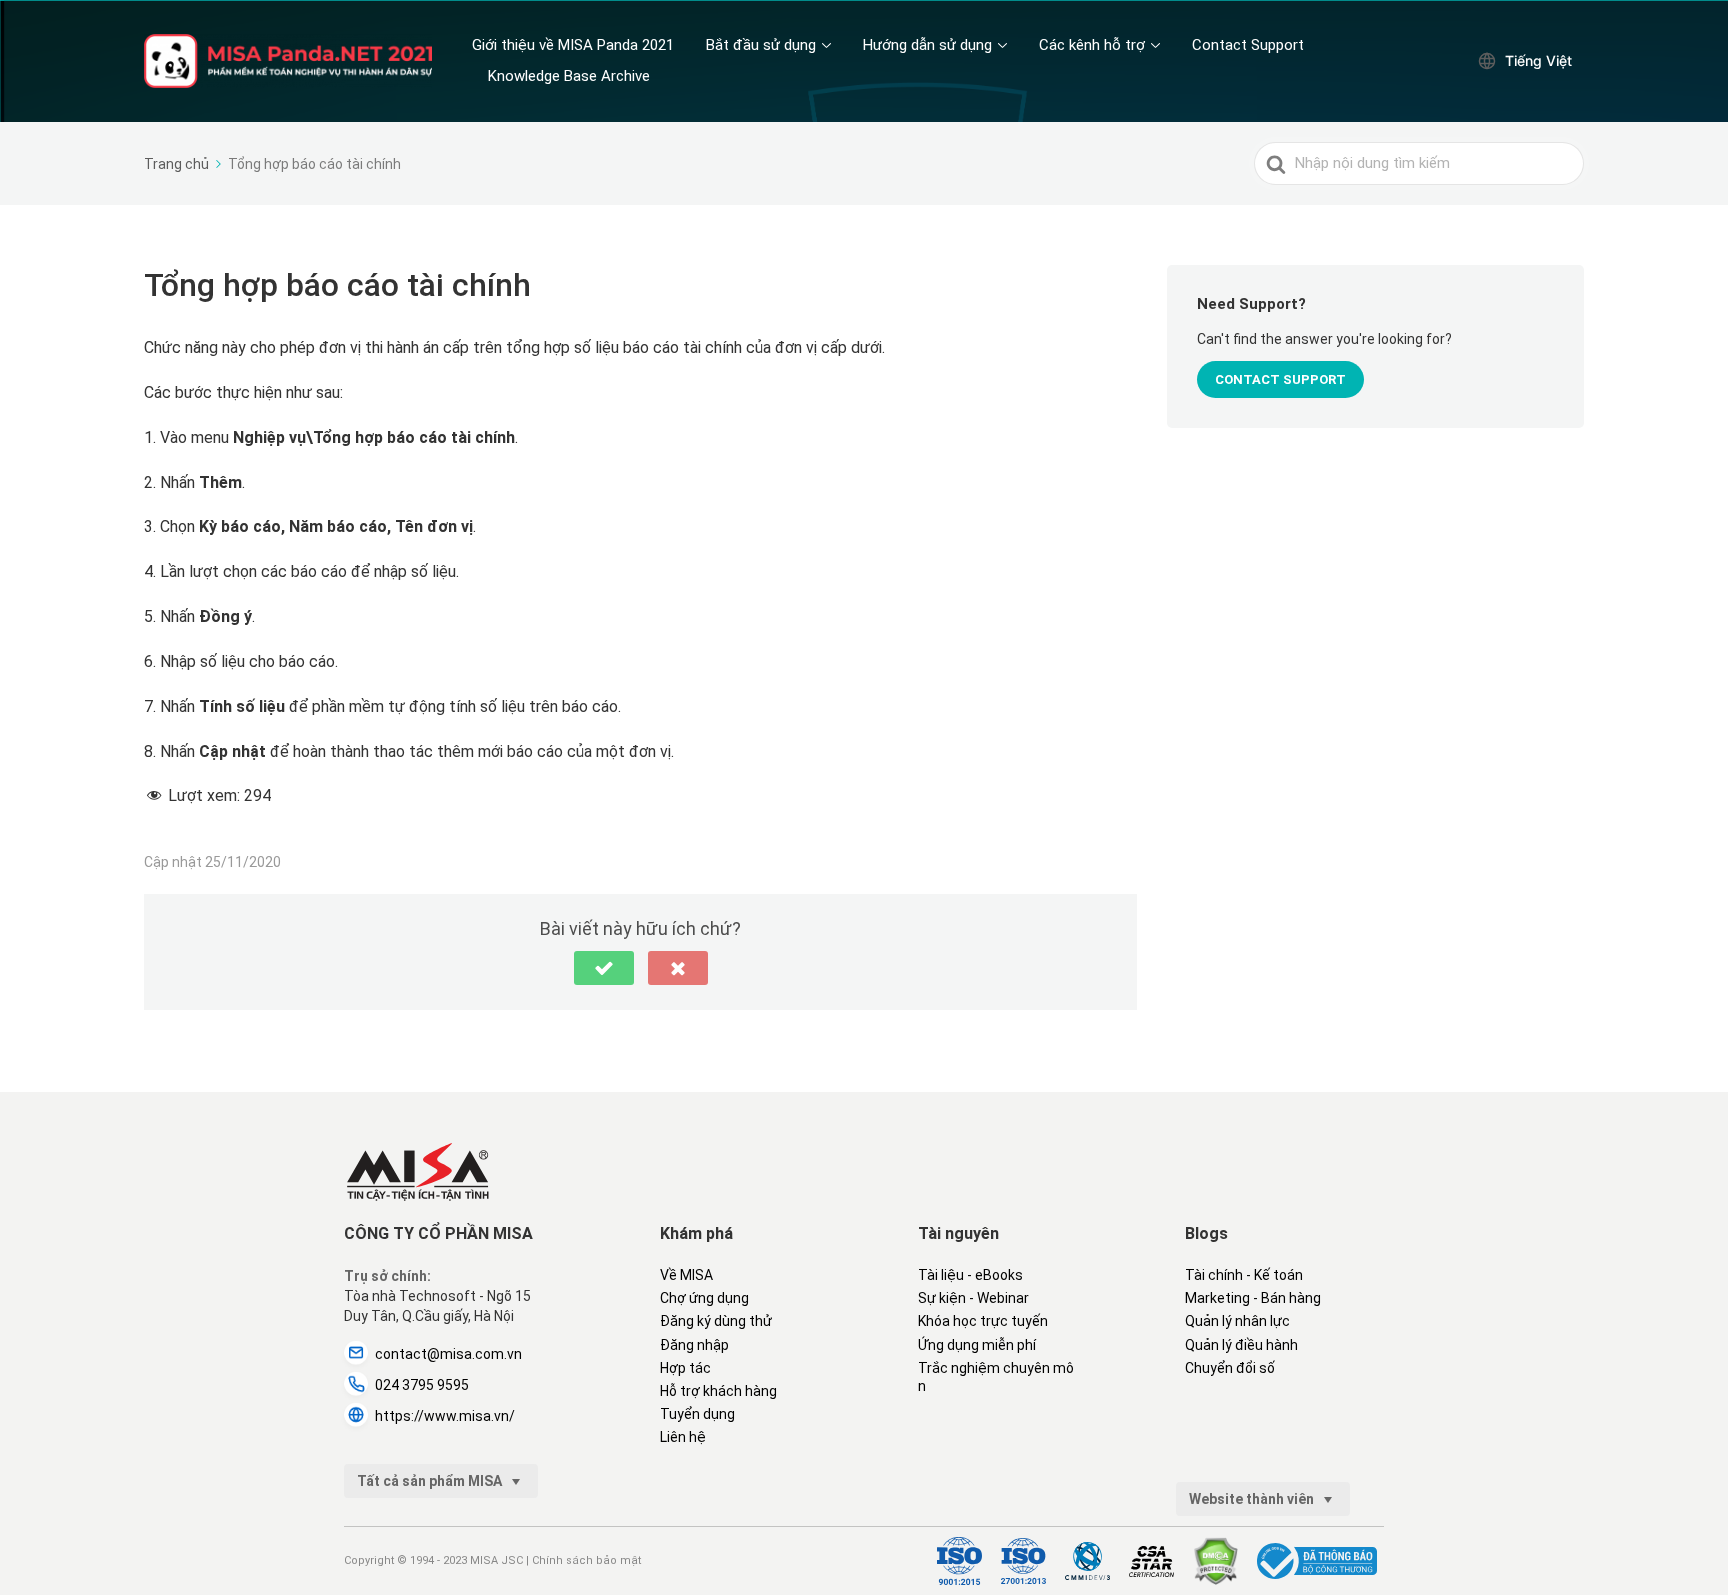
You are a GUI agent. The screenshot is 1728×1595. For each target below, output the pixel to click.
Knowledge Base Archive (569, 76)
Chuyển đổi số (1230, 1368)
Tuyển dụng (697, 1414)
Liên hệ (683, 1437)
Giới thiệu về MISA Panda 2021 (573, 45)
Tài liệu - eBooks (970, 1275)
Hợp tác (685, 1368)
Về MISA (686, 1275)
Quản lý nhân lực (1237, 1321)
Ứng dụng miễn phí (977, 1345)
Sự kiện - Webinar (973, 1298)
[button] (604, 968)
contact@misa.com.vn (448, 1354)
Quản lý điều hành (1241, 1345)
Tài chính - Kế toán (1244, 1275)
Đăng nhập (694, 1345)
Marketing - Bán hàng (1253, 1298)
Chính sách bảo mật (586, 1560)
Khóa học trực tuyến (983, 1321)
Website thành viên (1253, 1499)
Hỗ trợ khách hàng (718, 1391)
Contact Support (1248, 45)
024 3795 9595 (422, 1385)
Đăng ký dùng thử (716, 1321)
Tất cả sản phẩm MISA (431, 1481)
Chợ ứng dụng (704, 1298)
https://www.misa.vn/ (445, 1416)
